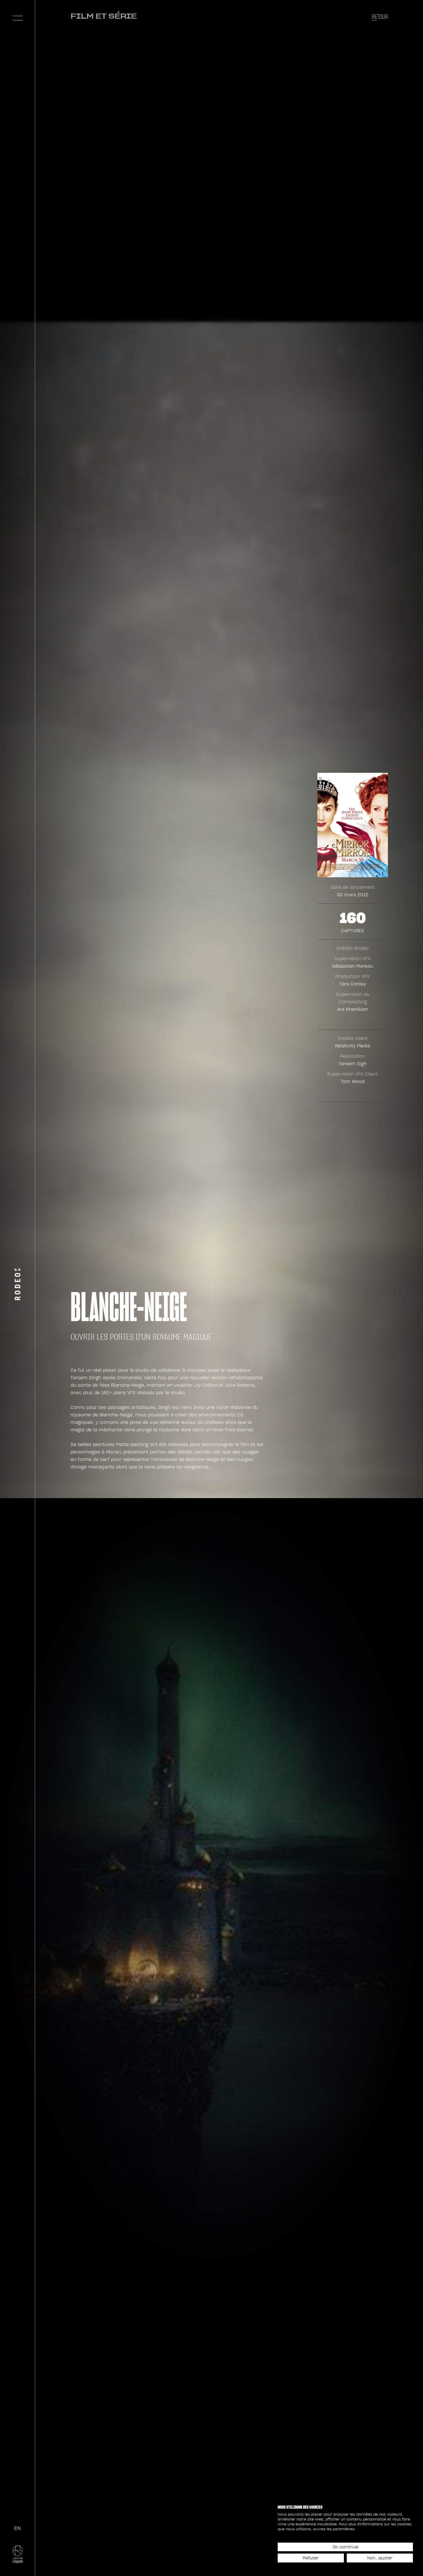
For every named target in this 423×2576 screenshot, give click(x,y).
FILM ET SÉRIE (104, 16)
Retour (380, 17)
